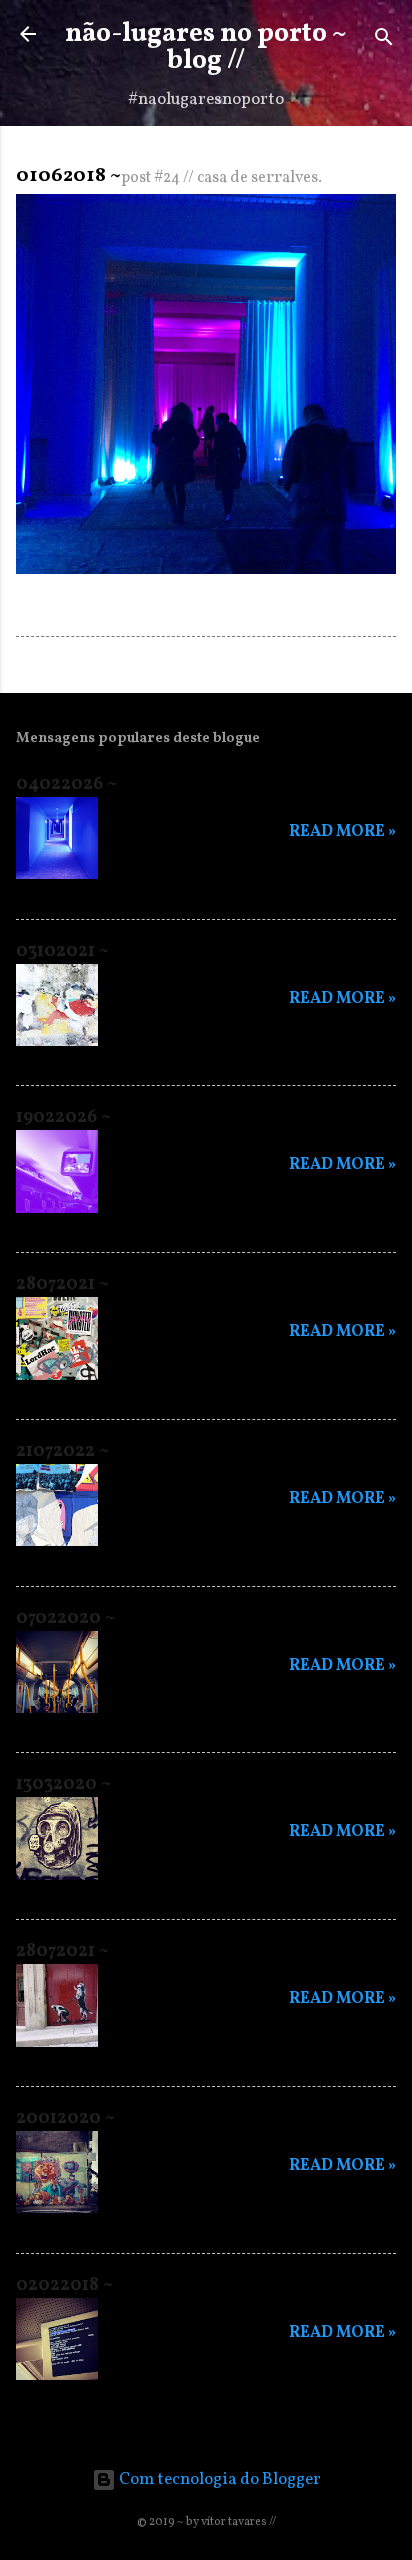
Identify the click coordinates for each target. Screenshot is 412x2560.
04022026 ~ (66, 784)
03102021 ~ (62, 951)
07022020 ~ (65, 1618)
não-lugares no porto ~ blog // (206, 48)
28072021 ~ (62, 1284)
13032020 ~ (63, 1784)
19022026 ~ (63, 1117)
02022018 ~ (64, 2285)
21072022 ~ (62, 1451)
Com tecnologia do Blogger (218, 2479)
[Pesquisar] (384, 40)
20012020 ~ (65, 2118)
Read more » (342, 832)
